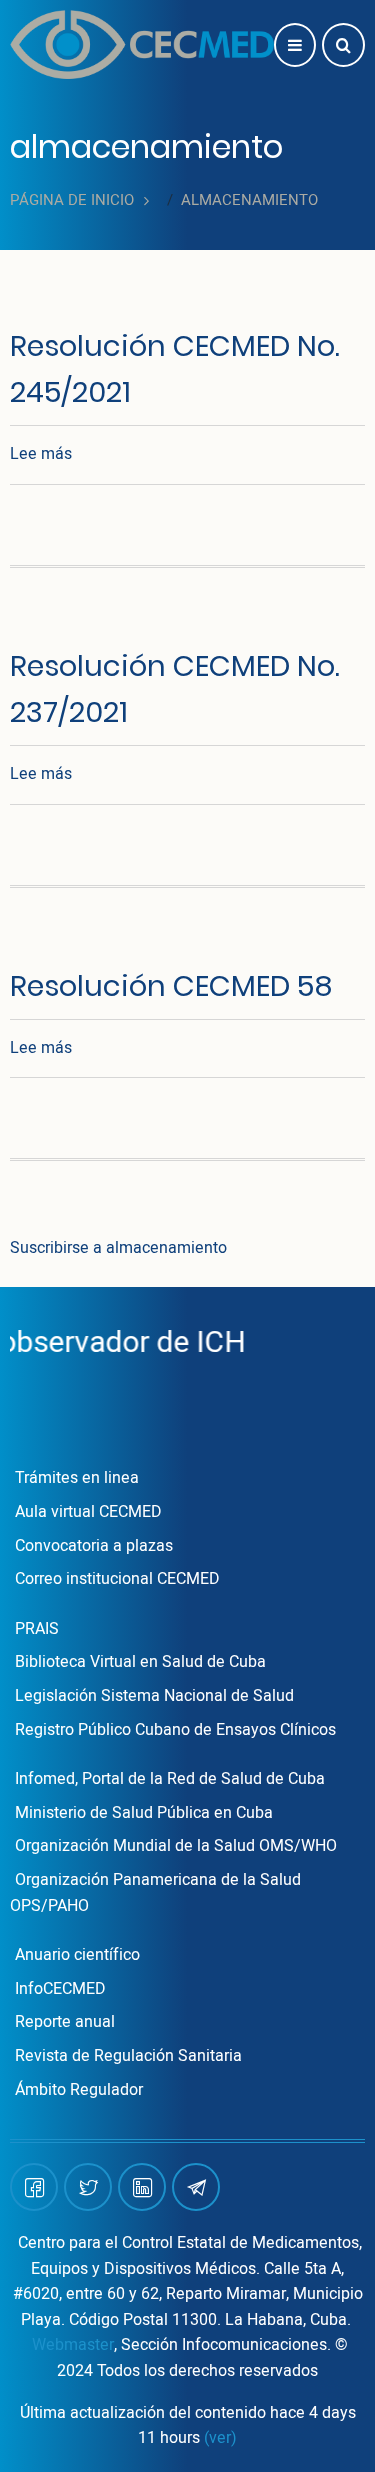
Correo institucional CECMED (117, 1579)
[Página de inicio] (142, 44)
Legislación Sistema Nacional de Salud (154, 1696)
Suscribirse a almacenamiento (118, 1248)
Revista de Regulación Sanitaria (128, 2056)
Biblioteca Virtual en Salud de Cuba (140, 1662)
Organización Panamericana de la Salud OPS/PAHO (155, 1893)
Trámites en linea (77, 1478)
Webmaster (73, 2345)
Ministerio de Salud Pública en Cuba (144, 1813)
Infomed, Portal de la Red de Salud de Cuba (170, 1779)
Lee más (41, 454)
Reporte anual (65, 2022)
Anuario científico (77, 1955)
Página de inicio (72, 200)
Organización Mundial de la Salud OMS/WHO (176, 1846)
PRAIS (37, 1629)
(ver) (220, 2438)
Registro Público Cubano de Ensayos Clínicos (175, 1730)
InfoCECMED (60, 1989)
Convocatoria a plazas (94, 1546)
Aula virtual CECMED (88, 1512)
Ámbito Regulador (79, 2090)
